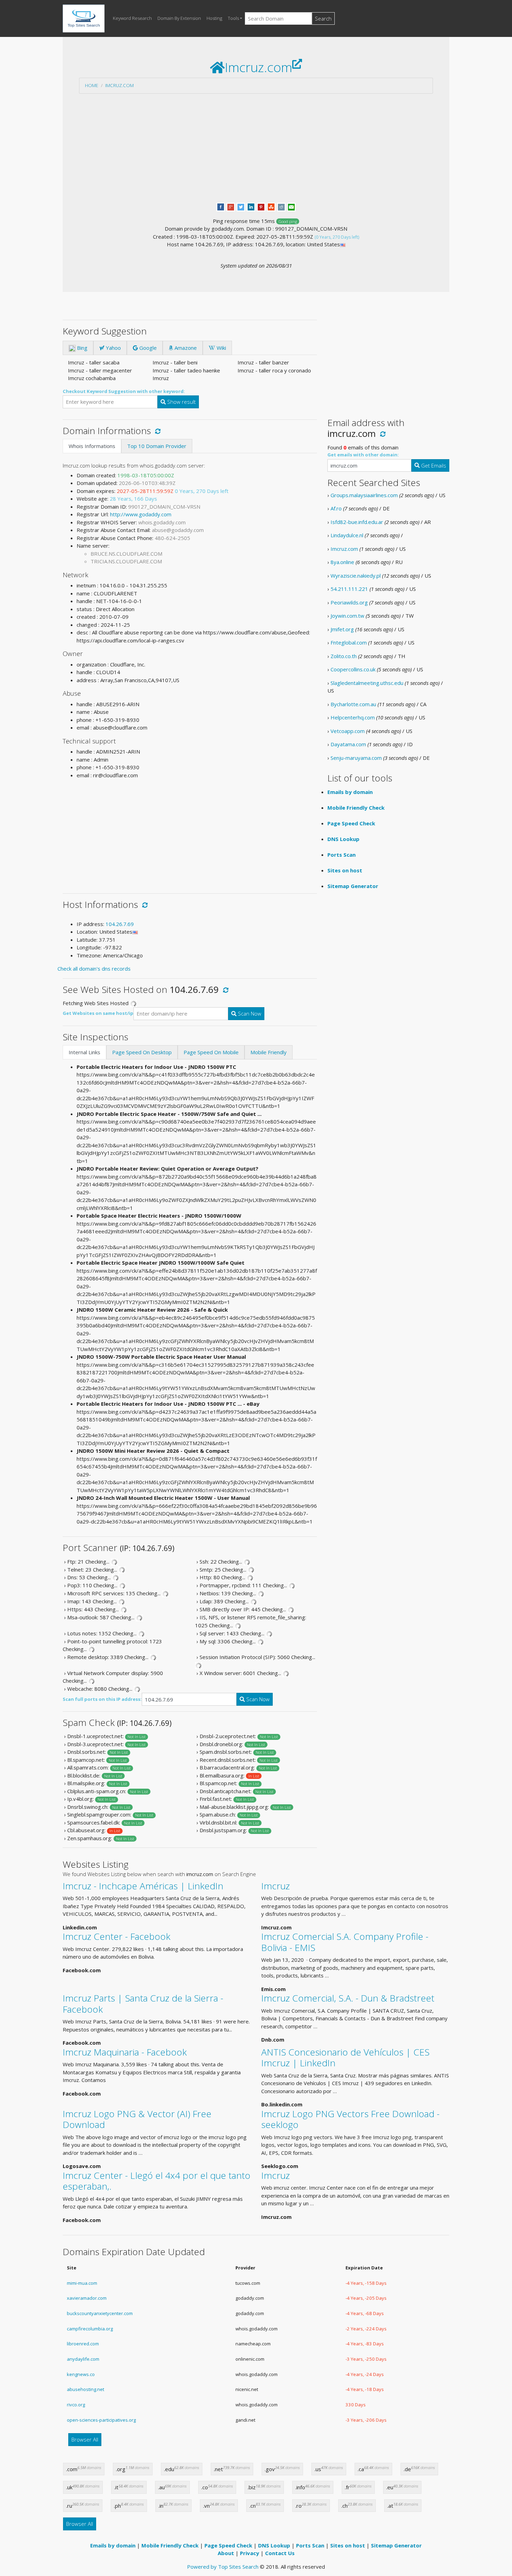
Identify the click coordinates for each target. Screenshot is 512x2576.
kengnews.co (81, 2374)
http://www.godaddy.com (141, 514)
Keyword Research (132, 18)
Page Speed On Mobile (211, 1052)
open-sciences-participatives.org (101, 2420)
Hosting (214, 18)
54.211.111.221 (349, 589)
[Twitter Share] (241, 206)
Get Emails (433, 465)
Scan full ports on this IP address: (102, 1699)
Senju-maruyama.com (356, 758)
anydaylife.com (83, 2359)
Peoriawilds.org (349, 602)
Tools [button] (233, 18)
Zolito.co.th (344, 656)
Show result (181, 402)
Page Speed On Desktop (142, 1052)
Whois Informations (92, 446)
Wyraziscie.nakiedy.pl (356, 576)
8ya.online (342, 562)
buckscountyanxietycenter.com (100, 2313)
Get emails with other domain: (363, 455)
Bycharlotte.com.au (353, 704)
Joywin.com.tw (347, 616)
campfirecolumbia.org (90, 2329)
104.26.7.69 (120, 924)
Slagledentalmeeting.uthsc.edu (367, 683)
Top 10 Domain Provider (157, 446)
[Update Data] (157, 431)
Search (323, 18)
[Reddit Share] (281, 206)
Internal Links (84, 1052)
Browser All (85, 2439)
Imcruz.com (119, 85)
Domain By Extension (179, 18)
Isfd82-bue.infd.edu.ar (357, 522)
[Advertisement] (256, 148)
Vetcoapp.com (348, 731)
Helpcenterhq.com (353, 717)
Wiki (221, 348)
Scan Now (249, 1013)
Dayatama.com (348, 744)
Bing (82, 348)
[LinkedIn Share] (251, 206)
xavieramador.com (87, 2298)
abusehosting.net (86, 2389)
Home (92, 85)
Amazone (185, 348)
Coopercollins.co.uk (353, 669)
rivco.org (76, 2405)
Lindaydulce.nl (347, 535)
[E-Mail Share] (291, 206)
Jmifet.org (342, 629)
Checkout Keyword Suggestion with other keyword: (124, 391)
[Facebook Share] (221, 206)
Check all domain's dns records (94, 969)
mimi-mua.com (82, 2283)
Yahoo (113, 348)
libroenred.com (83, 2344)
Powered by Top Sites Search (223, 2567)
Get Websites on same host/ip (98, 1013)
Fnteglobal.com (349, 642)
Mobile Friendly (269, 1052)
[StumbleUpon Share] (271, 206)
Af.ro (336, 508)
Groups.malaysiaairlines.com (364, 495)
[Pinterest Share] (261, 206)
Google (147, 348)
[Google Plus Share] (231, 206)
